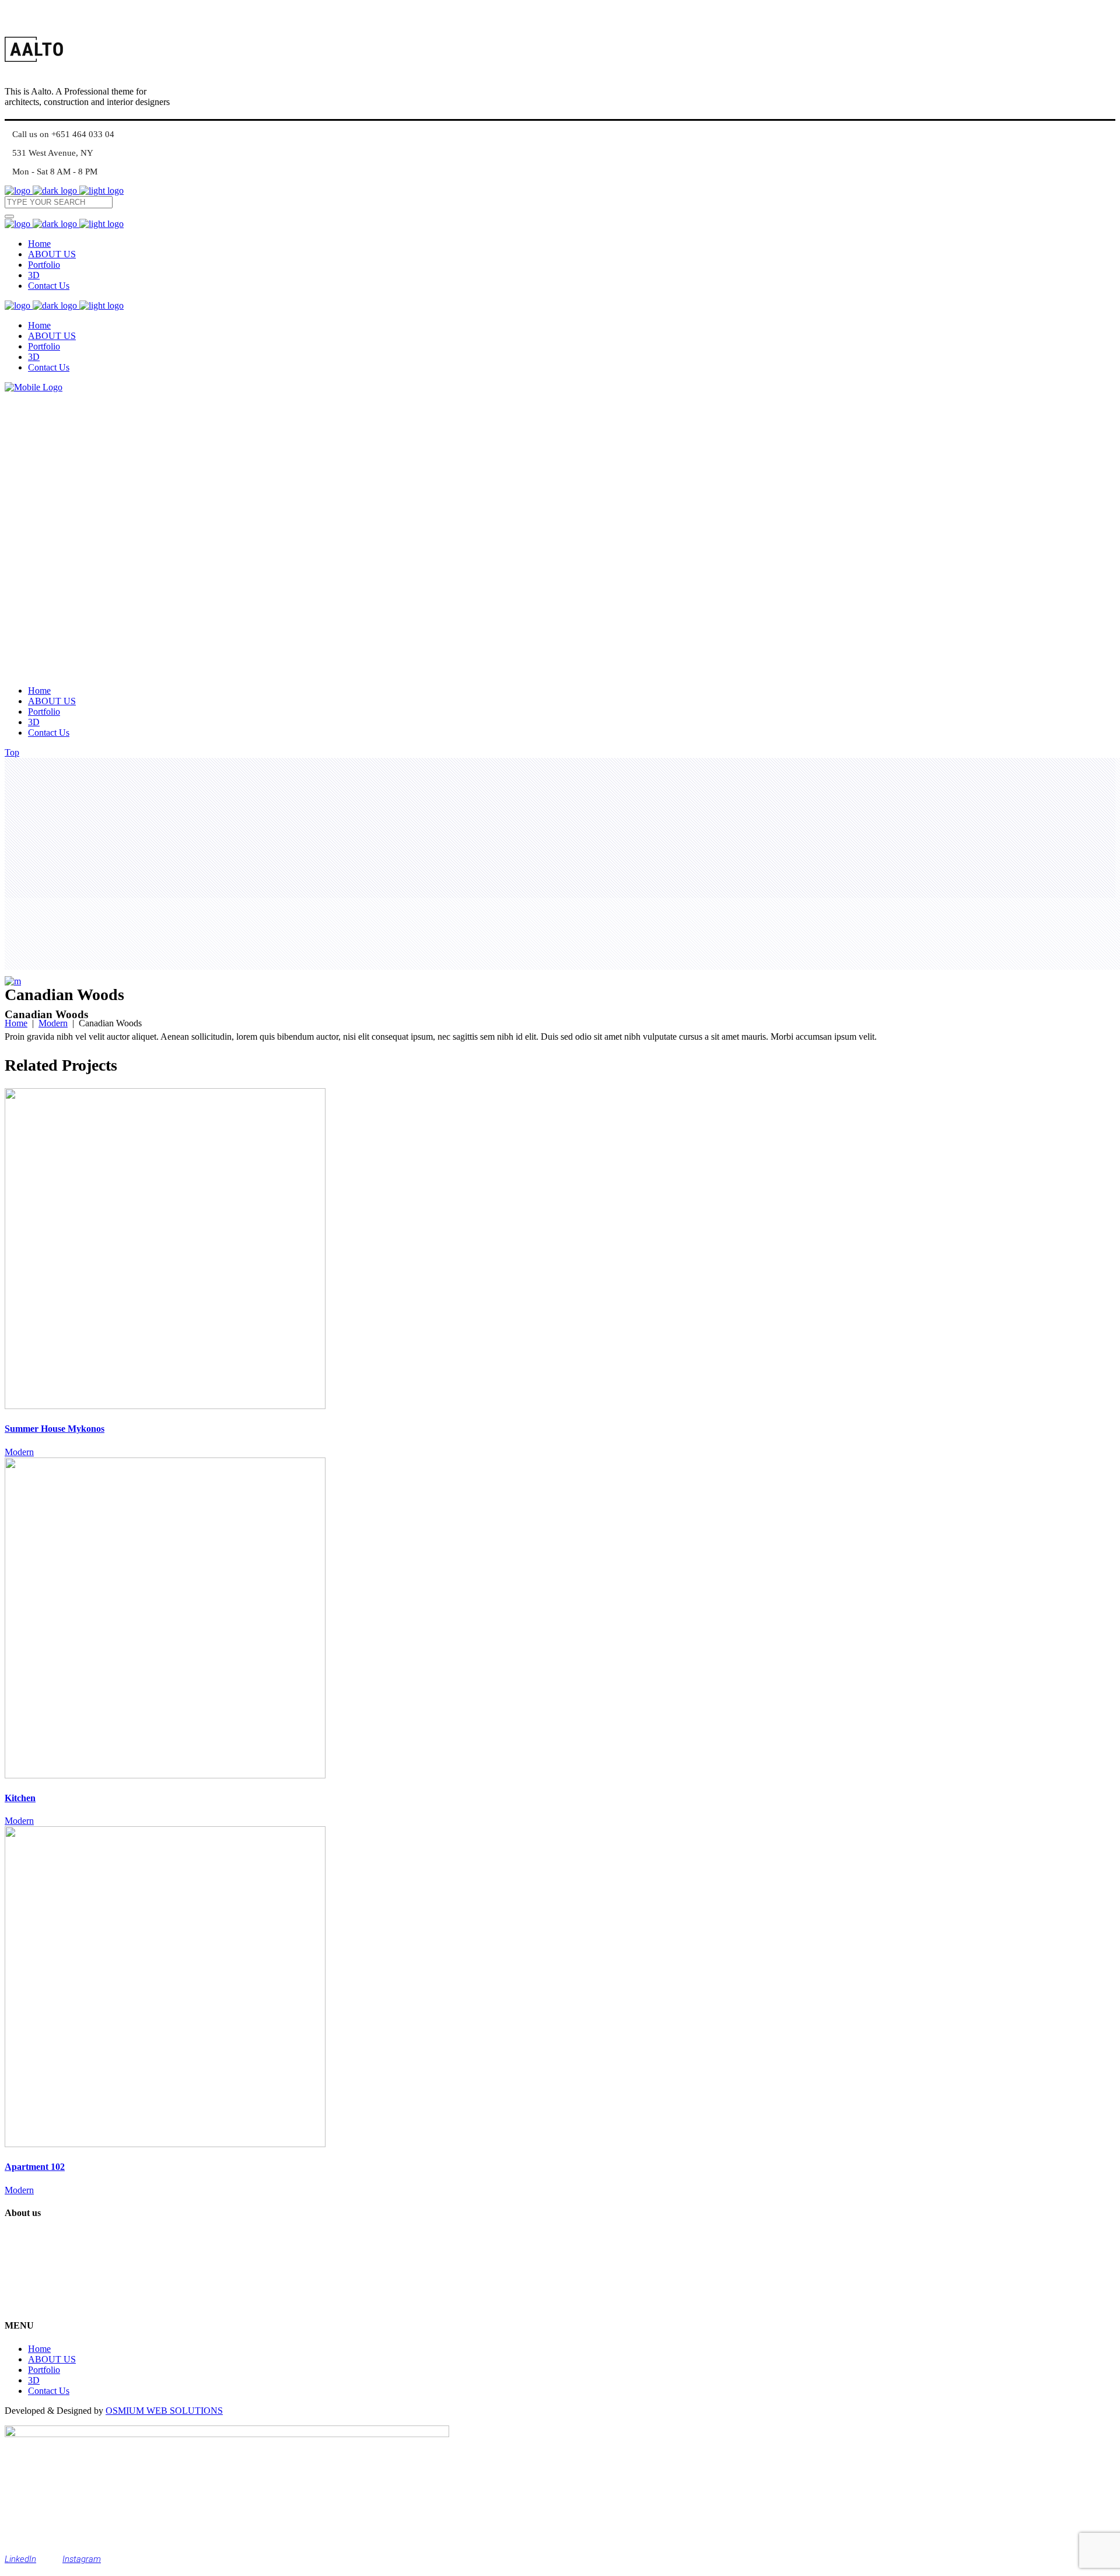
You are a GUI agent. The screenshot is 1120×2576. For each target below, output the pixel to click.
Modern (53, 1023)
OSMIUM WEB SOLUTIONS (164, 2411)
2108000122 (47, 2303)
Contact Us (49, 2391)
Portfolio (44, 2370)
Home (16, 1023)
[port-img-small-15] (13, 981)
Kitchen (20, 1798)
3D (34, 2380)
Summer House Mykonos (55, 1429)
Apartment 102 (35, 2167)
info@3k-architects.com (67, 2281)
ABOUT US (52, 2359)
